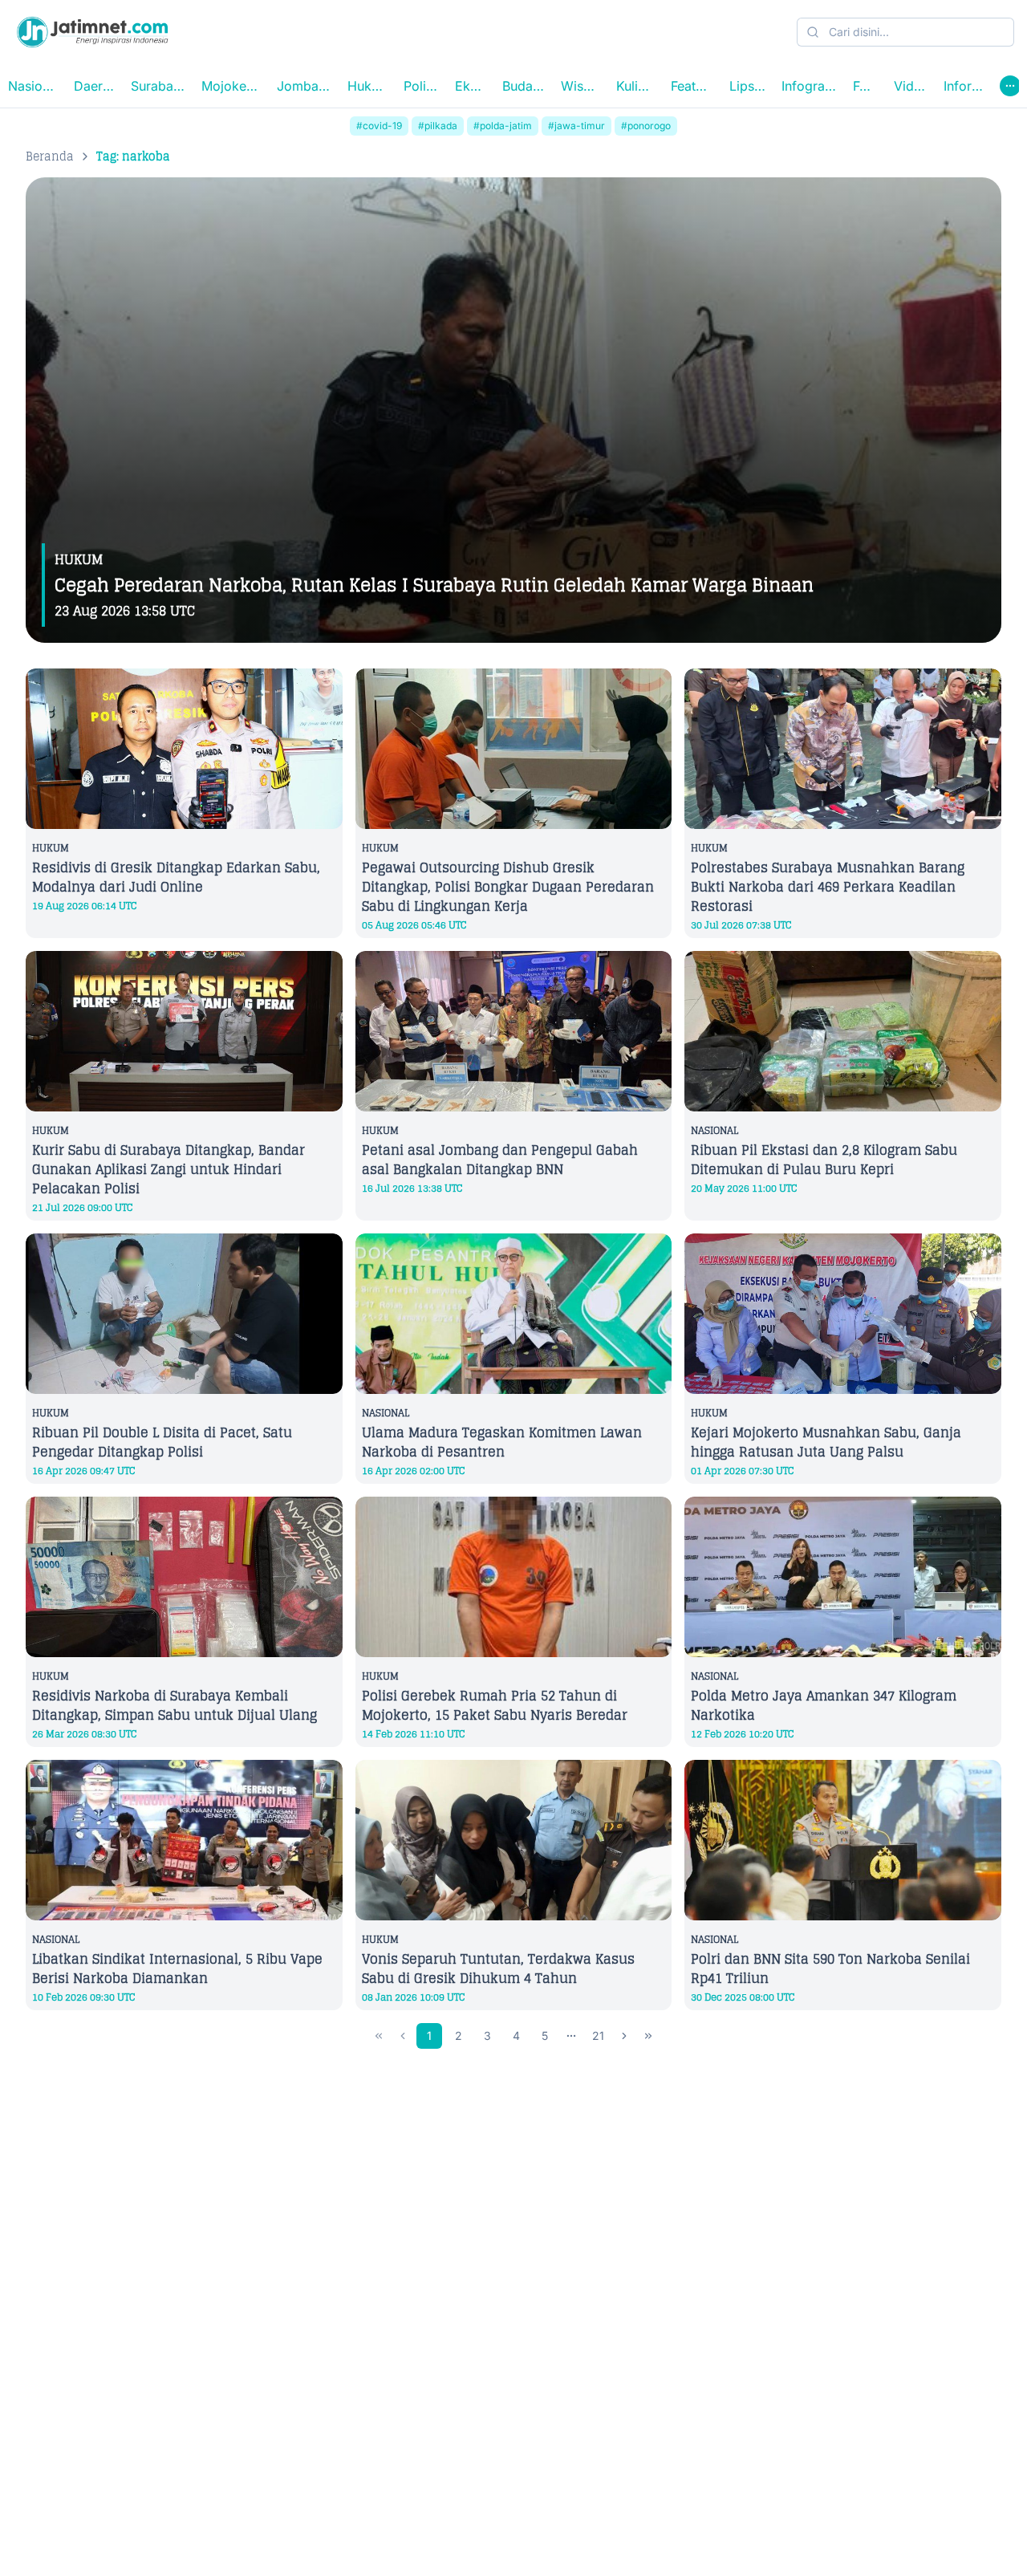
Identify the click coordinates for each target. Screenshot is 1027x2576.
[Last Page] (648, 2036)
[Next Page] (624, 2036)
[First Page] (379, 2036)
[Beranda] (92, 32)
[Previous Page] (403, 2036)
